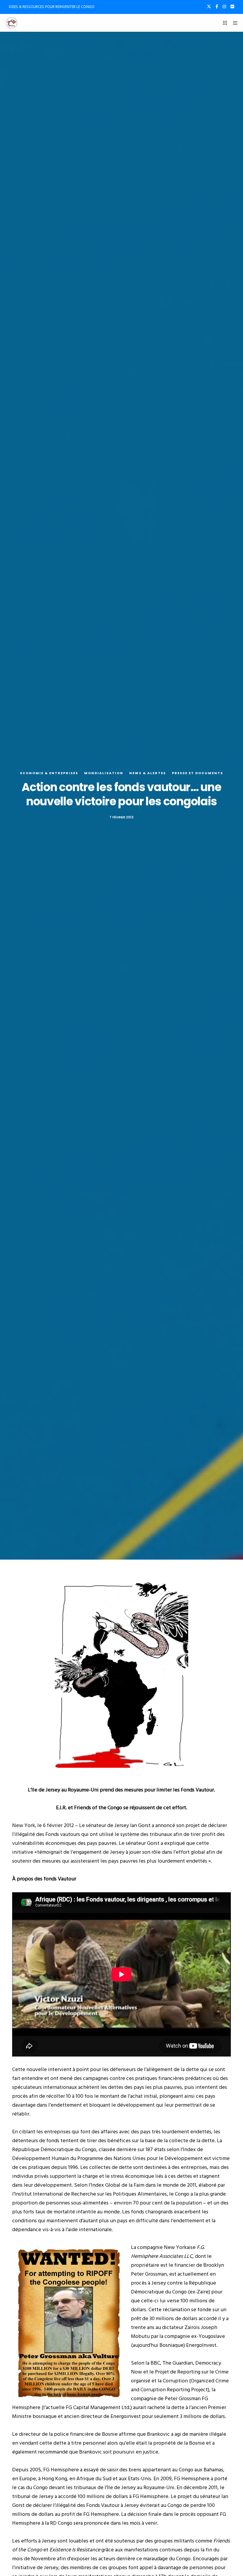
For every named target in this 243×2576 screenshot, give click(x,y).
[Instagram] (224, 7)
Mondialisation (104, 773)
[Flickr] (232, 7)
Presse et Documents (198, 773)
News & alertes (148, 773)
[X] (209, 7)
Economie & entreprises (49, 773)
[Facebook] (217, 7)
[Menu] (233, 23)
